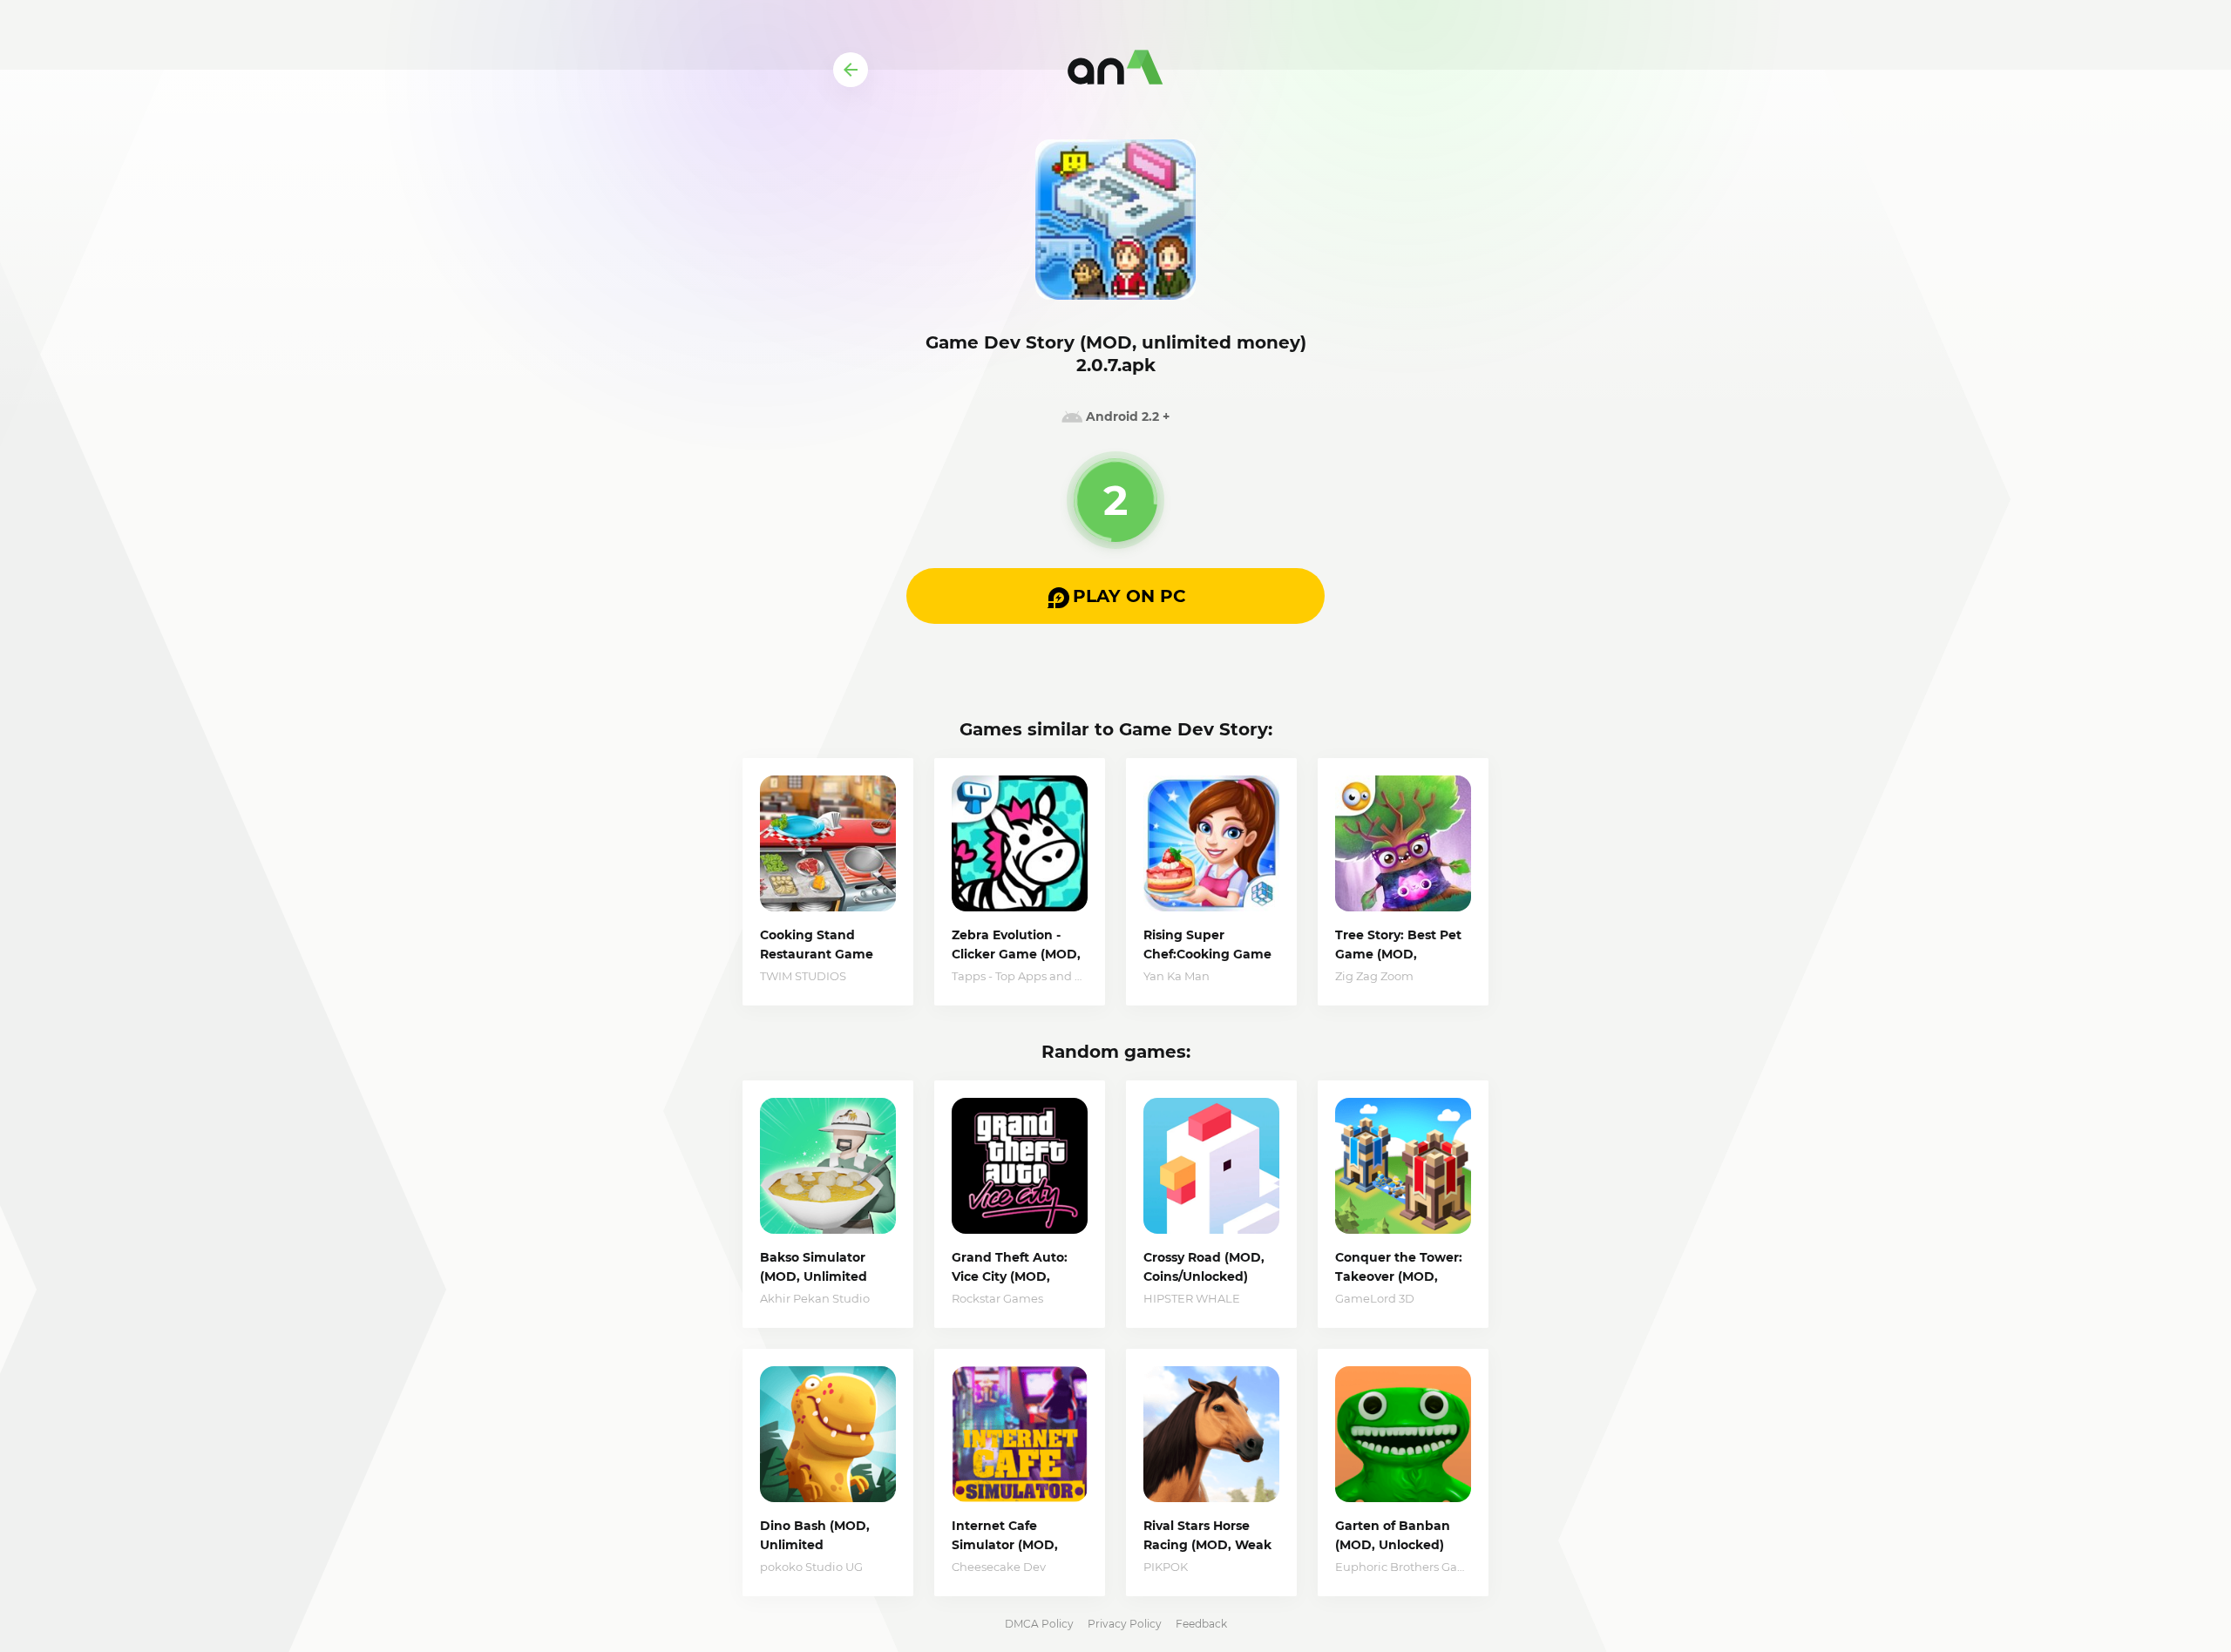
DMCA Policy (1039, 1624)
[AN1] (1115, 70)
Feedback (1201, 1624)
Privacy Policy (1125, 1624)
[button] (1115, 596)
